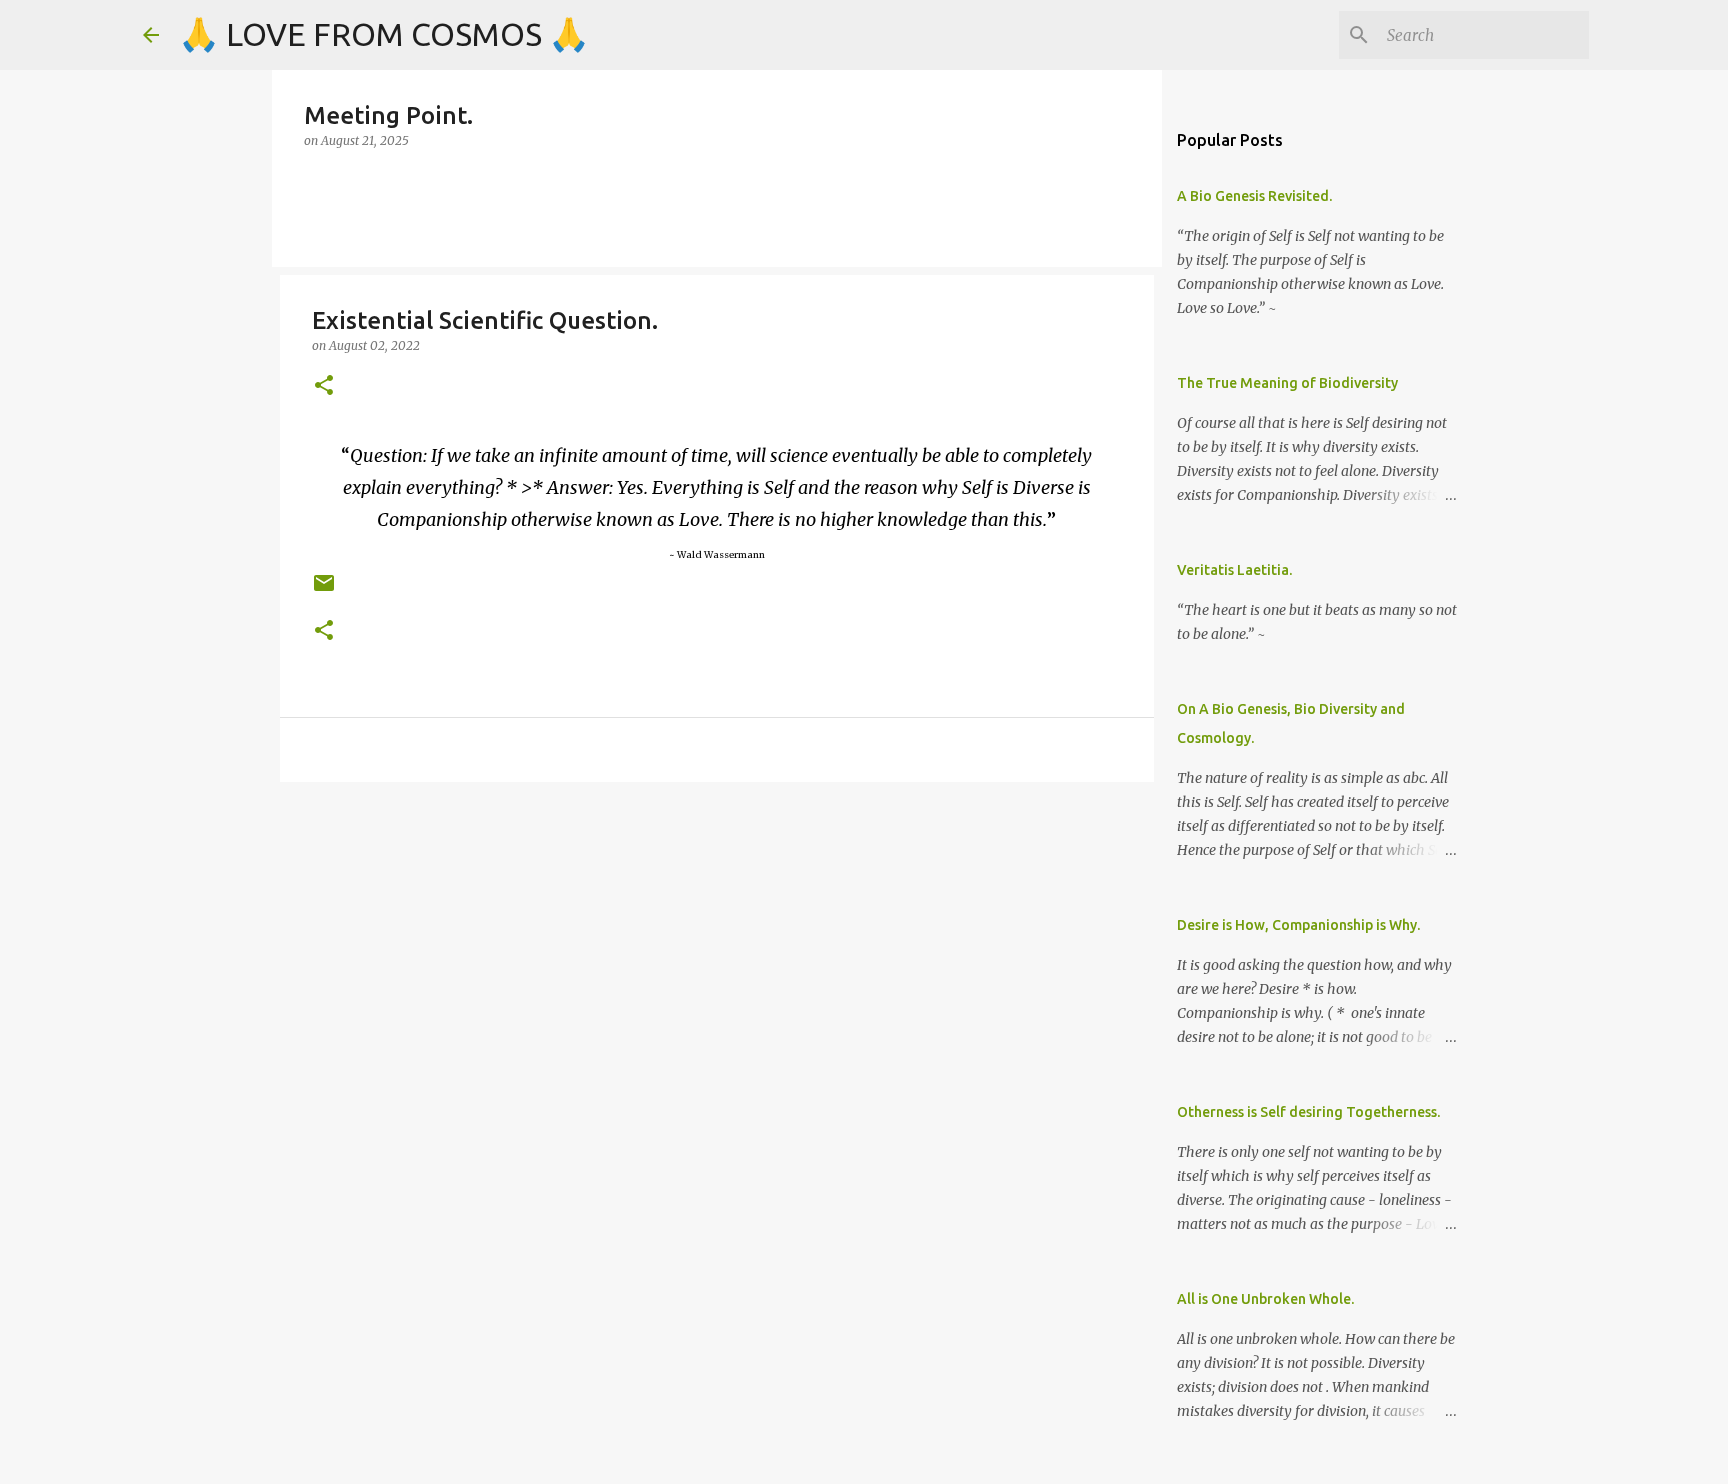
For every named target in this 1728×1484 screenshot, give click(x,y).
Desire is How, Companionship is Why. (1298, 925)
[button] (324, 386)
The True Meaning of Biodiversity (1287, 383)
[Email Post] (324, 590)
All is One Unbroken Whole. (1265, 1299)
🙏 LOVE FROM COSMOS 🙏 (384, 34)
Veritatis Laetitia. (1234, 570)
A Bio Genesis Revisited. (1254, 196)
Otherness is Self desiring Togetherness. (1308, 1112)
